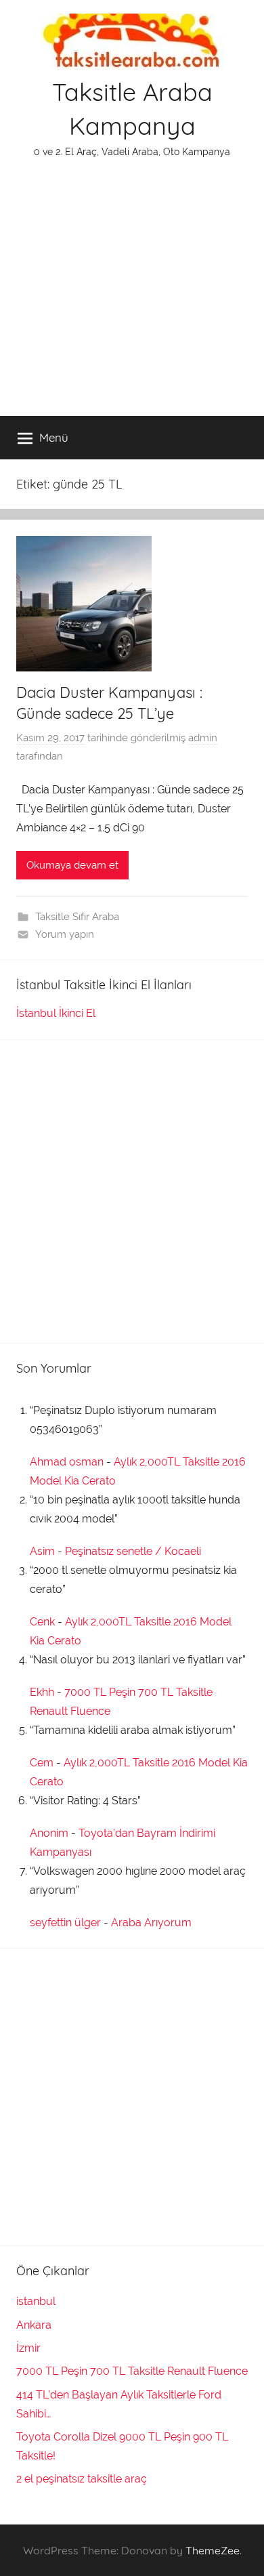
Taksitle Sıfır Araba (77, 917)
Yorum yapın (65, 934)
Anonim (49, 1833)
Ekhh (42, 1692)
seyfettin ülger (65, 1923)
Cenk (42, 1622)
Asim (42, 1551)
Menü (54, 437)
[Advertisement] (132, 296)
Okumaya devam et (72, 865)
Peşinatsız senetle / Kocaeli (133, 1551)
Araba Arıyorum (151, 1923)
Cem (42, 1763)
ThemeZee (213, 2550)
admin (203, 738)
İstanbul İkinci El (56, 1013)
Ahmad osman (67, 1462)
